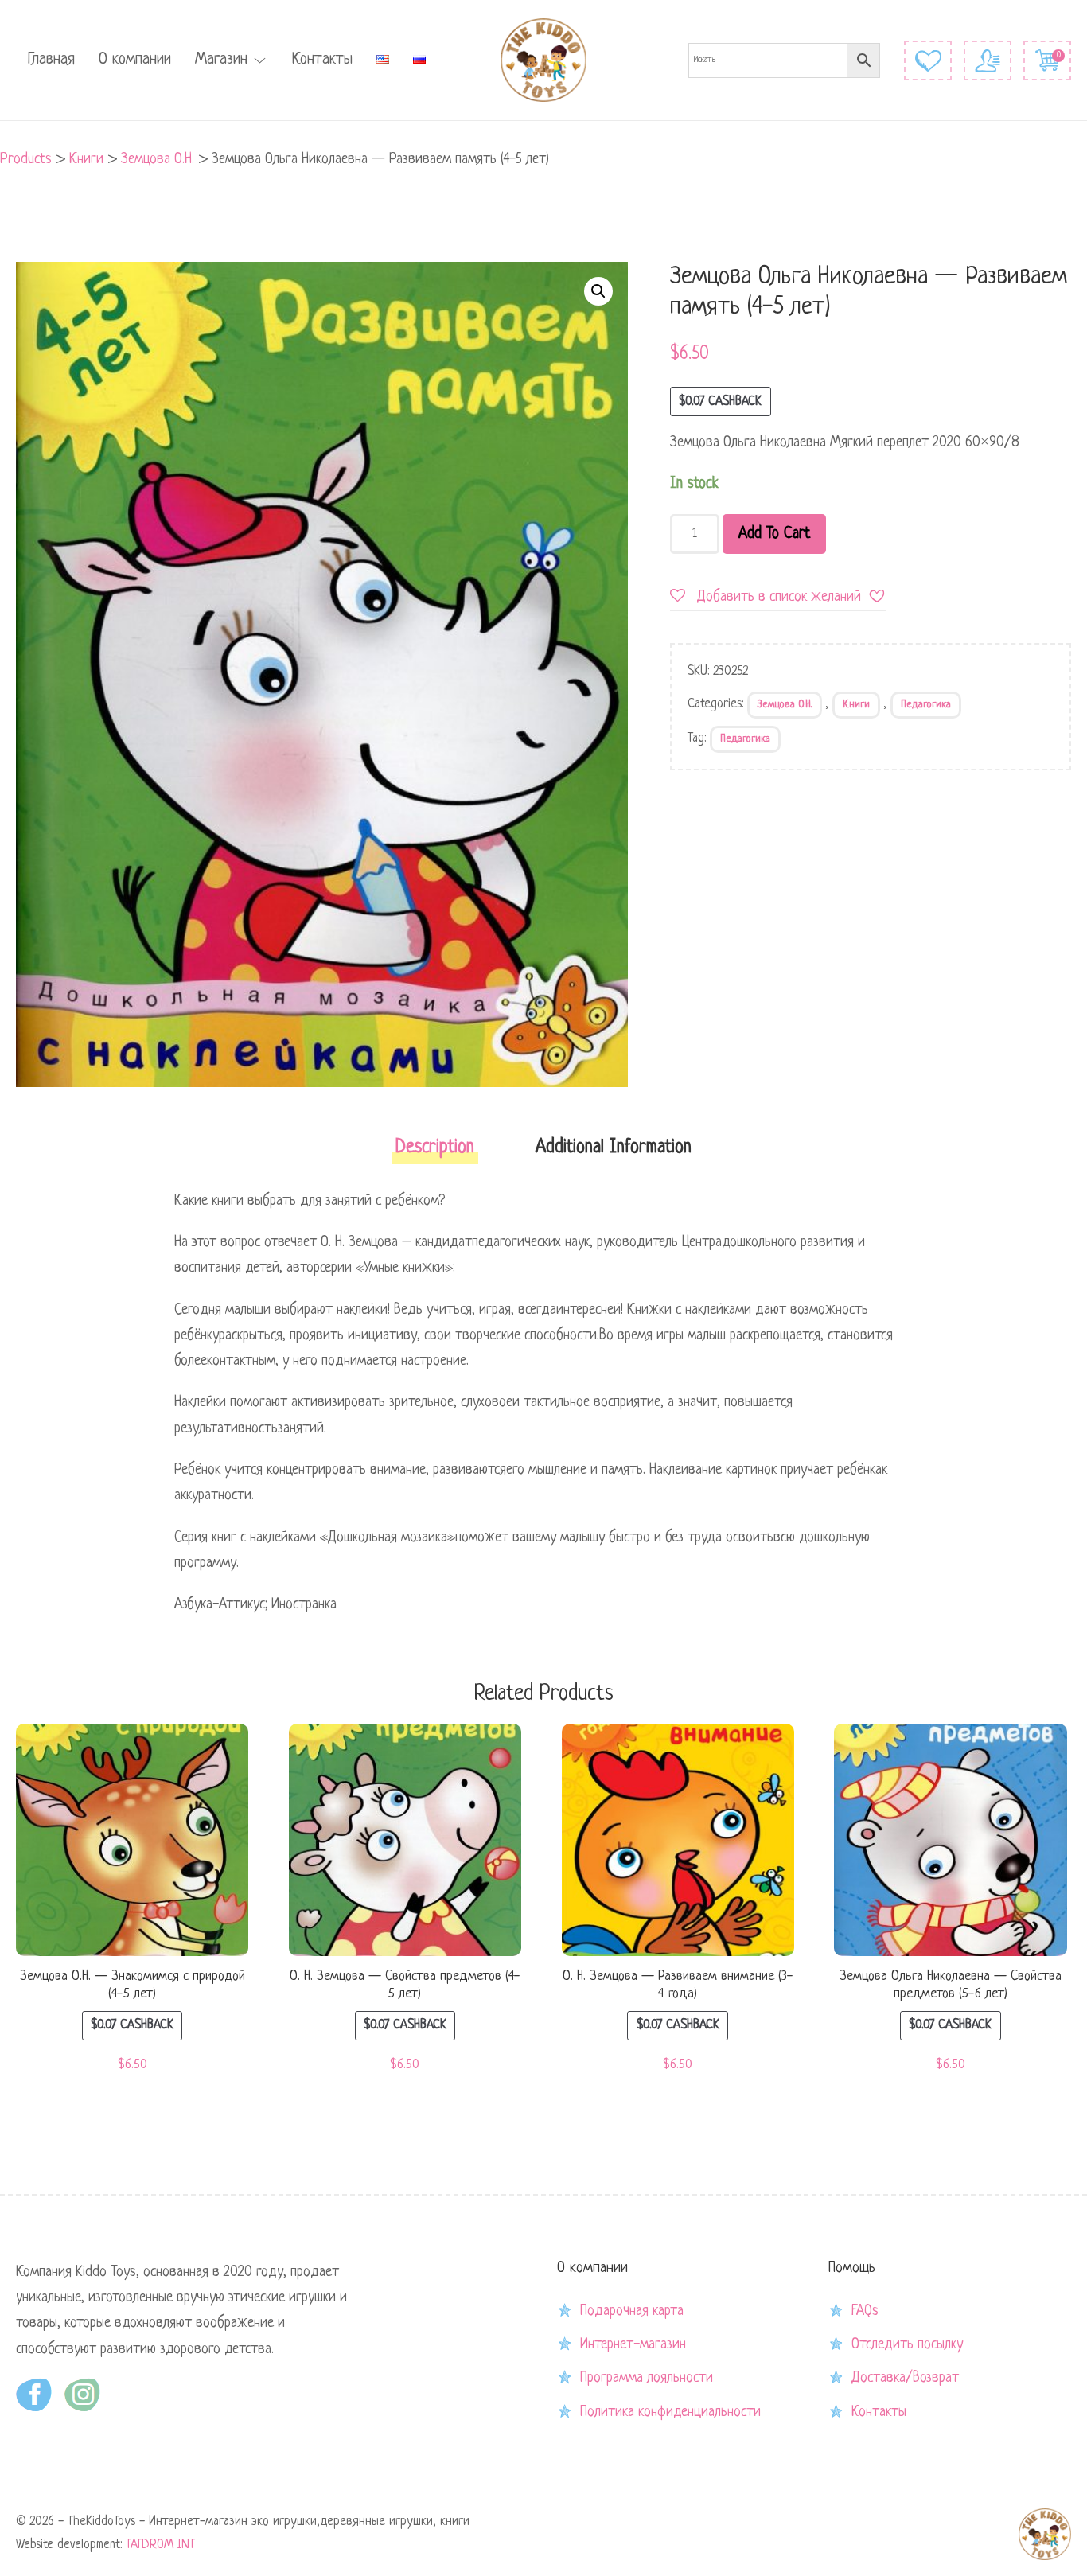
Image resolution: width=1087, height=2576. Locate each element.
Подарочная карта (632, 2311)
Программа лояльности (647, 2378)
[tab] (435, 1153)
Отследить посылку (907, 2344)
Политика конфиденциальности (670, 2412)
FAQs (865, 2311)
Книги (856, 705)
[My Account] (988, 60)
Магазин (221, 60)
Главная (51, 60)
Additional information (614, 1148)
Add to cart (774, 534)
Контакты (322, 60)
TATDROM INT (160, 2545)
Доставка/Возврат (905, 2378)
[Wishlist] (928, 60)
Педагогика (926, 705)
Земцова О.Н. (785, 705)
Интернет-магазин (633, 2344)
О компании (135, 60)
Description (435, 1148)
